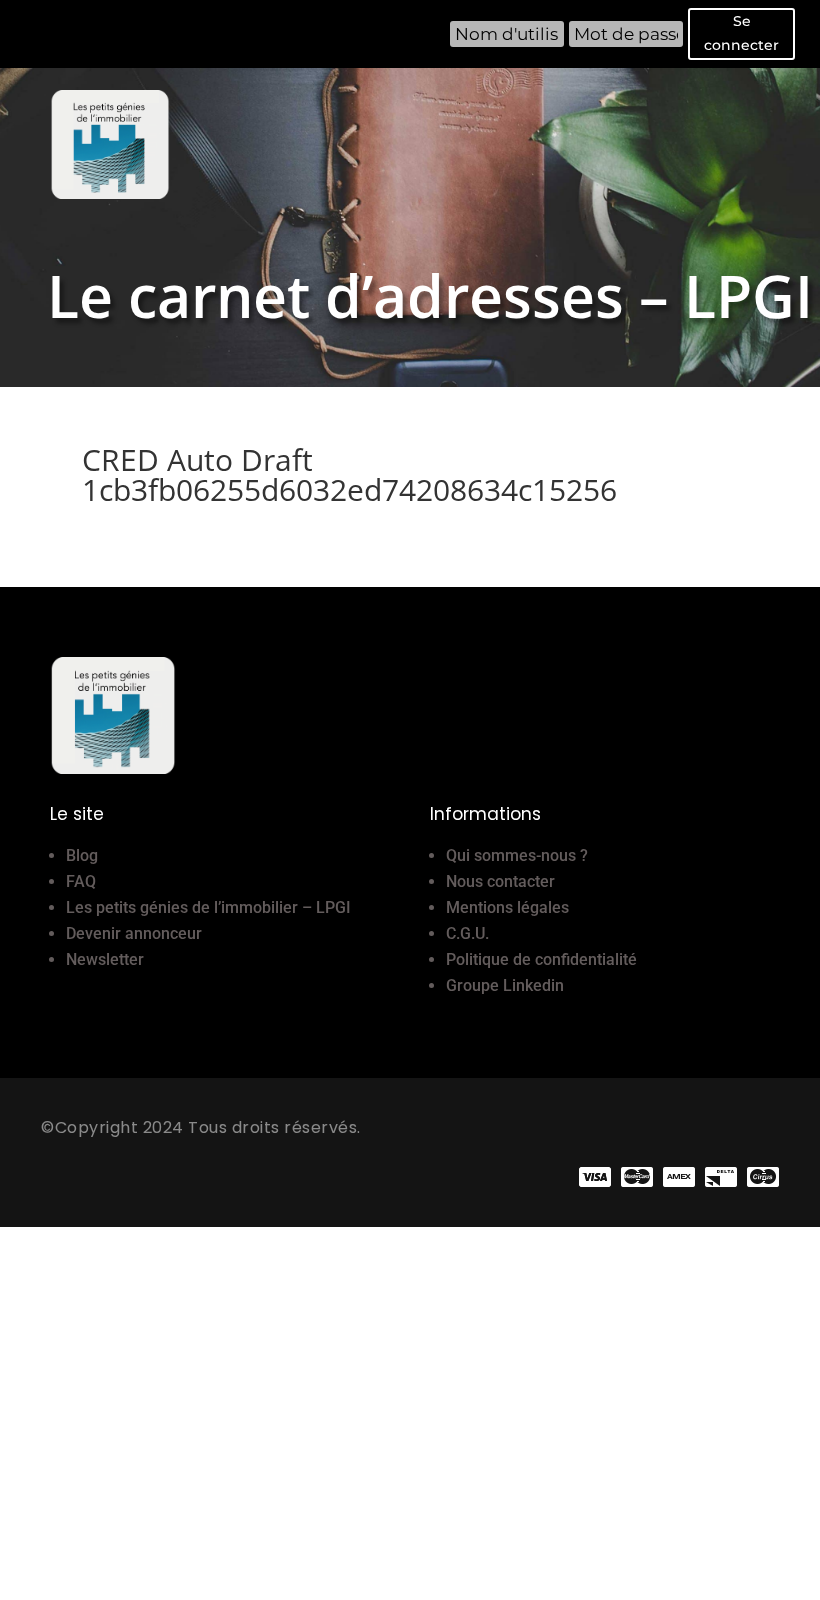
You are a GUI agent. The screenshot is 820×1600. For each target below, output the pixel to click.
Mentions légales (507, 907)
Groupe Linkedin (505, 985)
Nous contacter (500, 881)
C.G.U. (467, 933)
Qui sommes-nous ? (517, 855)
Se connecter (741, 33)
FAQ (81, 881)
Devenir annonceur (134, 933)
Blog (82, 855)
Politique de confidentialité (541, 959)
